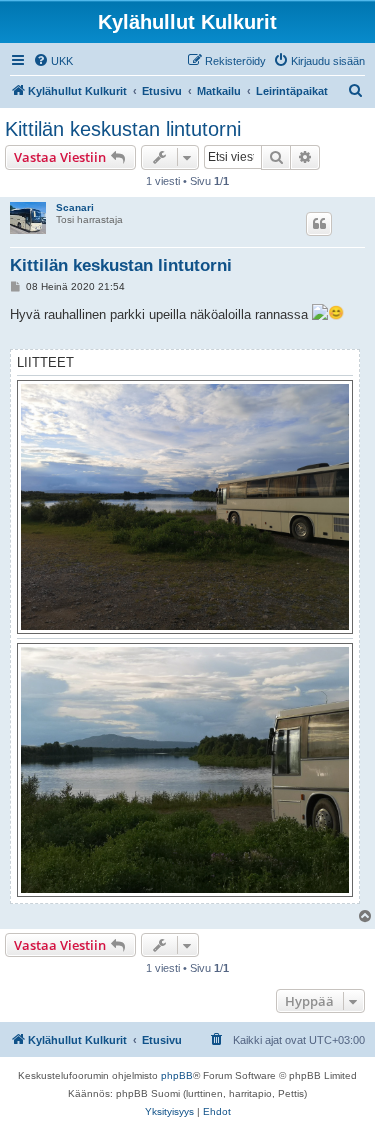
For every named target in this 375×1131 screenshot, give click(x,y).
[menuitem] (53, 61)
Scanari (75, 207)
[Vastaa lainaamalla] (319, 224)
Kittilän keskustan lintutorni (123, 129)
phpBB (177, 1075)
